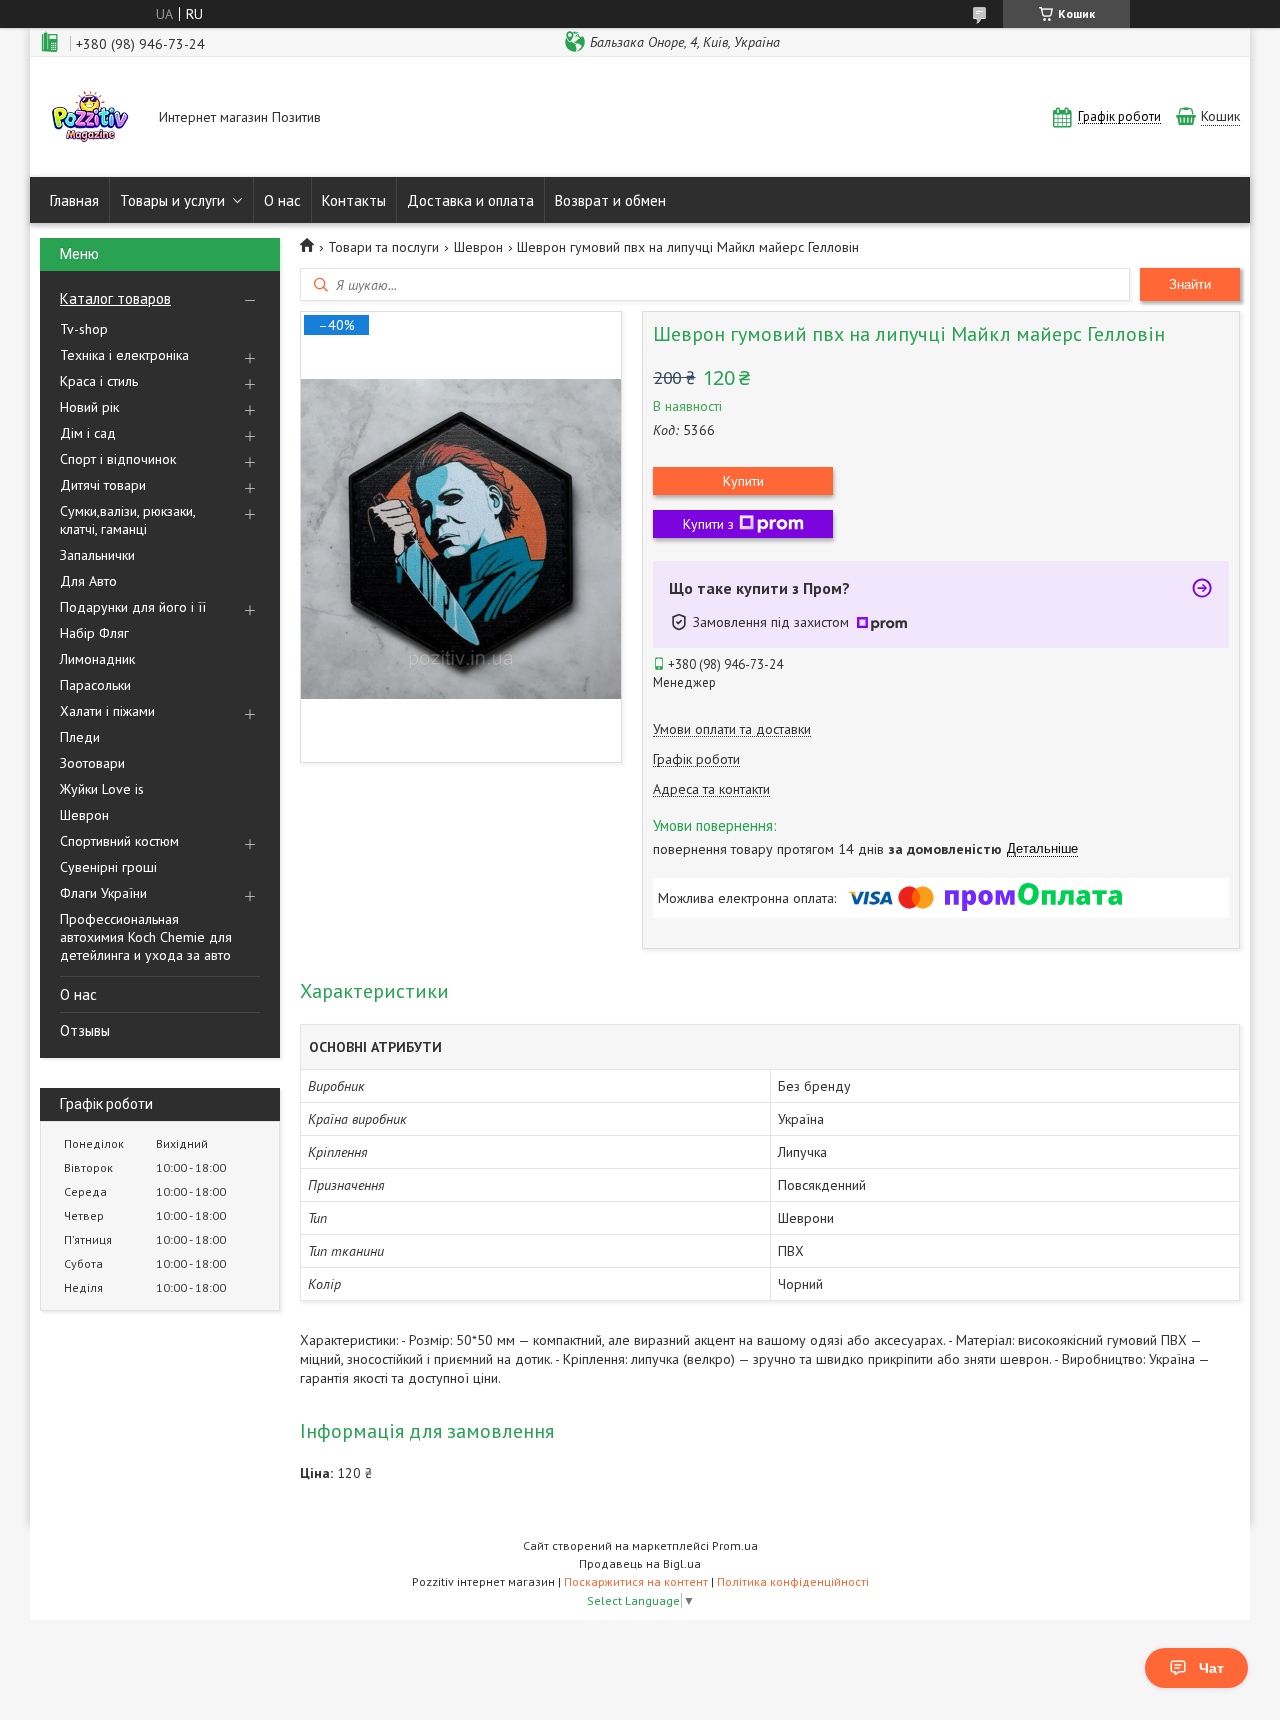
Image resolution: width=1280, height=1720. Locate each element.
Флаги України (103, 893)
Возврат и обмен (610, 200)
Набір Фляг (94, 633)
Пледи (80, 737)
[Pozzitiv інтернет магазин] (90, 119)
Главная (74, 200)
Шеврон (84, 815)
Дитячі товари (103, 485)
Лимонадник (97, 659)
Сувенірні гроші (108, 867)
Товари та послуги (383, 247)
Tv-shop (84, 329)
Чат (1211, 1668)
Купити (743, 481)
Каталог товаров (115, 298)
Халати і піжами (107, 711)
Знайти (1190, 284)
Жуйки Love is (102, 789)
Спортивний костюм (119, 841)
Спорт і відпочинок (118, 459)
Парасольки (95, 685)
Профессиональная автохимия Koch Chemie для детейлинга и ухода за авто (146, 937)
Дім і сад (88, 433)
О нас (282, 200)
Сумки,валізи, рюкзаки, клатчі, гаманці (127, 520)
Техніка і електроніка (124, 355)
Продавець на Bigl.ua (640, 1563)
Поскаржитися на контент (636, 1581)
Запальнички (97, 555)
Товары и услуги (172, 200)
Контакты (354, 200)
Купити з (708, 524)
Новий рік (89, 407)
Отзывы (85, 1030)
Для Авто (88, 581)
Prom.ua (735, 1545)
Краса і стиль (99, 381)
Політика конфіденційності (793, 1581)
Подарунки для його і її (133, 607)
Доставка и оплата (470, 200)
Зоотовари (92, 763)
